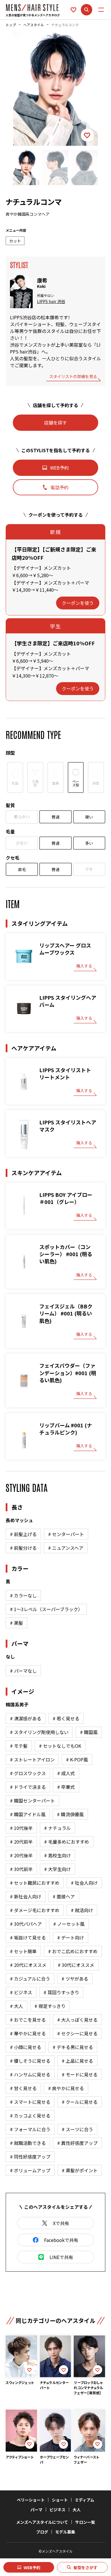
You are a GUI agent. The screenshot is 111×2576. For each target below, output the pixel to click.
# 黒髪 (17, 1623)
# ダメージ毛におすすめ (35, 1910)
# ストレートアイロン (32, 1759)
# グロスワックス (28, 1773)
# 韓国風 (89, 1732)
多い (89, 843)
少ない (22, 843)
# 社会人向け (84, 1883)
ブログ (42, 2532)
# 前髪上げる (23, 1534)
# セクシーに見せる (77, 2033)
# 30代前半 (21, 1869)
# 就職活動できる (28, 2143)
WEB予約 (32, 2567)
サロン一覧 (85, 2522)
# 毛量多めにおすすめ (67, 1842)
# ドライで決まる (28, 1787)
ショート (60, 2500)
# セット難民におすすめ (35, 1883)
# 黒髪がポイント (80, 2170)
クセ (89, 869)
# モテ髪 (19, 1746)
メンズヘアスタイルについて (42, 2522)
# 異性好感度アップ (77, 2143)
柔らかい (22, 817)
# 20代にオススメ (28, 1965)
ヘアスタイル (34, 25)
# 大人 (17, 2006)
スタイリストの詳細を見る (73, 377)
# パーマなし (23, 1671)
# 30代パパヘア (26, 1924)
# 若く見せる (66, 1718)
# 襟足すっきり (50, 2006)
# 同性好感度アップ (30, 2157)
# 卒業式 (66, 1787)
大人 (77, 2510)
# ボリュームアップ (30, 2170)
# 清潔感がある (26, 1718)
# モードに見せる (80, 2074)
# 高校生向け (57, 1855)
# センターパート (66, 1534)
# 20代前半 (21, 1842)
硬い (89, 817)
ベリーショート (31, 2500)
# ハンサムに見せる (30, 2074)
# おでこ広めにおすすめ (73, 1951)
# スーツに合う (77, 2129)
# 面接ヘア (64, 1896)
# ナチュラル (57, 1828)
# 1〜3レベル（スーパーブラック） (46, 1609)
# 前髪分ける (23, 1548)
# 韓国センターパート (32, 1801)
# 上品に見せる (77, 2061)
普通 (55, 817)
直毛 (22, 869)
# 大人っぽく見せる (77, 2020)
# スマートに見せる (30, 2102)
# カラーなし (23, 1595)
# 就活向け (82, 1910)
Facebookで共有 (61, 2240)
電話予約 (59, 487)
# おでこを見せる (28, 2020)
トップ (11, 25)
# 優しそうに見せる (30, 2061)
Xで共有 (61, 2223)
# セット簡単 (23, 1951)
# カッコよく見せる (30, 2116)
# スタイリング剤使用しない (39, 1732)
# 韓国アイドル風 (28, 1814)
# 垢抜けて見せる (28, 1937)
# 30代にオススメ (76, 1965)
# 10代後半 (21, 1828)
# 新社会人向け (26, 1896)
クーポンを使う (78, 603)
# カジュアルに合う (30, 1979)
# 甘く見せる (23, 2088)
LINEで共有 (61, 2257)
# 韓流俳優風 (70, 1814)
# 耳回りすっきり (61, 1992)
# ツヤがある (75, 1979)
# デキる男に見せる (73, 2047)
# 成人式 (66, 1773)
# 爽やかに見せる (66, 2088)
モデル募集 (65, 2532)
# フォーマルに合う (30, 2129)
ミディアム (85, 2500)
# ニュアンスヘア (66, 1548)
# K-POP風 (77, 1759)
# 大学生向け (57, 1869)
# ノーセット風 (69, 1924)
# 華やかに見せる (28, 2033)
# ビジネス (21, 1992)
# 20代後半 (21, 1855)
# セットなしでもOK (60, 1746)
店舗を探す (55, 423)
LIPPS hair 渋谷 (51, 301)
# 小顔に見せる (26, 2047)
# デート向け (71, 1937)
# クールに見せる (80, 2102)
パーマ (36, 2510)
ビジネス (57, 2510)
